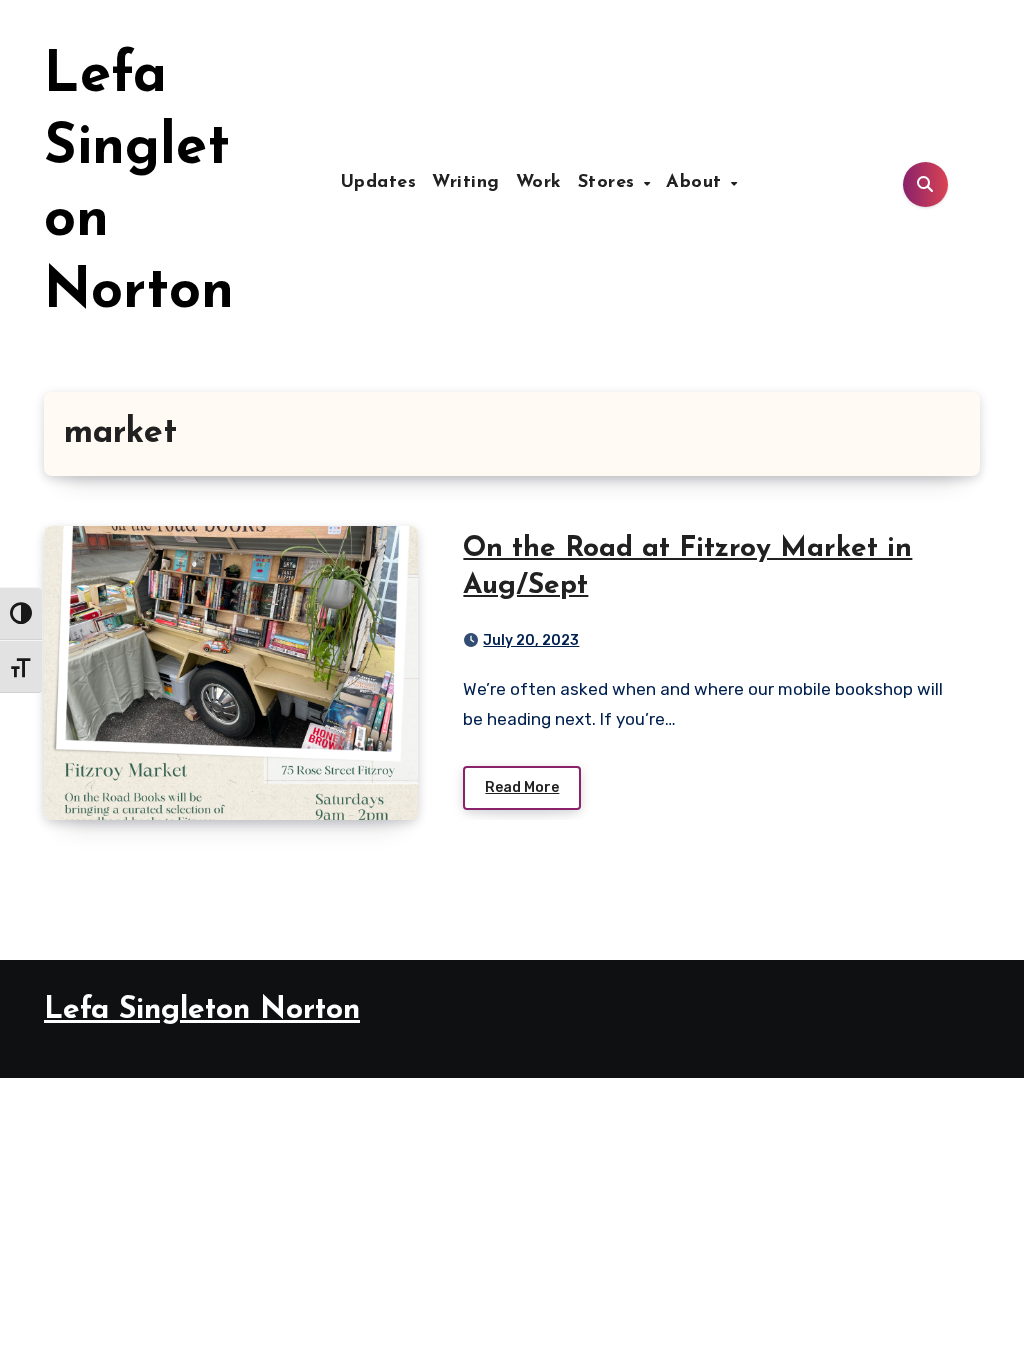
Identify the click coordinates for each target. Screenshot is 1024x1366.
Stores (610, 183)
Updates (379, 183)
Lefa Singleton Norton (202, 1010)
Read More (522, 787)
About (697, 183)
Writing (466, 183)
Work (539, 183)
